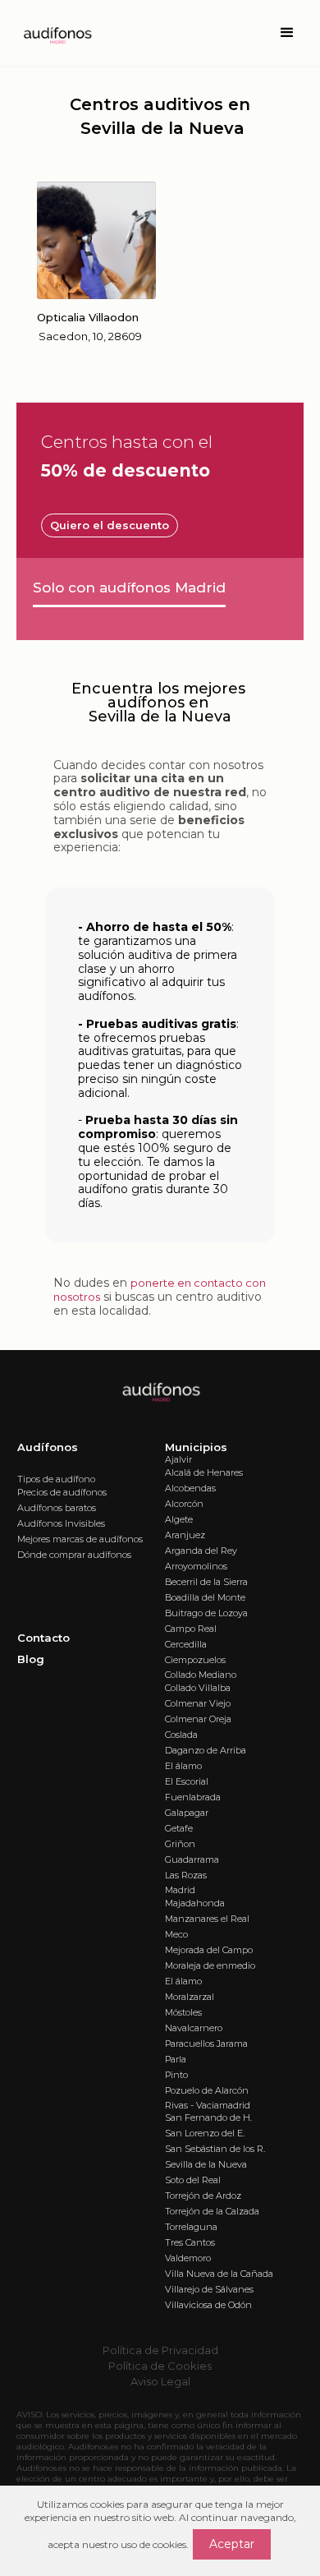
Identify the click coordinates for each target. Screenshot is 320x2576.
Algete (179, 1519)
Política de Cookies (160, 2366)
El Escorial (187, 1781)
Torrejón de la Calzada (212, 2211)
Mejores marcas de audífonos (80, 1539)
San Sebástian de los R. (215, 2149)
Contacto (43, 1638)
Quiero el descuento (110, 525)
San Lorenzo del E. (205, 2133)
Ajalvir (178, 1459)
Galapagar (187, 1813)
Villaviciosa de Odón (208, 2305)
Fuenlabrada (193, 1797)
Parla (176, 2059)
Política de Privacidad (160, 2350)
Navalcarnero (194, 2028)
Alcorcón (184, 1504)
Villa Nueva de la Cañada (219, 2274)
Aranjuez (185, 1535)
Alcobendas (190, 1488)
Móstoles (183, 2012)
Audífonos (48, 1447)
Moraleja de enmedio (210, 1965)
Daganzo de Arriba (206, 1750)
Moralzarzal (190, 1997)
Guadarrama (192, 1859)
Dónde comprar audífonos (74, 1555)
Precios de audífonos (62, 1492)
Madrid (180, 1890)
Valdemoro (188, 2258)
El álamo (183, 1766)
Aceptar (232, 2544)
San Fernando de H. (208, 2117)
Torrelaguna (191, 2227)
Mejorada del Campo (209, 1950)
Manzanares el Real (207, 1919)
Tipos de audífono (56, 1479)
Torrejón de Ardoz (203, 2196)
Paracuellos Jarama (206, 2044)
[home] (53, 33)
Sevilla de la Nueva (206, 2164)
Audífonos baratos (57, 1508)
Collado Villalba (198, 1688)
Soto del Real (193, 2180)
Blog (31, 1659)
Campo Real (191, 1629)
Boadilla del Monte (205, 1597)
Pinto (176, 2075)
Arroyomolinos (196, 1566)
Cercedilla (186, 1644)
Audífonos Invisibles (61, 1523)
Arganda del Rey (201, 1551)
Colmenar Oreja (198, 1719)
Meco (176, 1934)
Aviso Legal (160, 2381)
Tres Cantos (190, 2242)
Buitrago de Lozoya (206, 1613)
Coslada (181, 1735)
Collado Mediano (201, 1675)
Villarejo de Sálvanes (209, 2289)
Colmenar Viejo (198, 1703)
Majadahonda (195, 1903)
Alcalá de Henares (204, 1472)
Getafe (179, 1828)
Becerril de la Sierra (206, 1582)
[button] (287, 33)
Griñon (180, 1844)
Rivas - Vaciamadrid (208, 2105)
